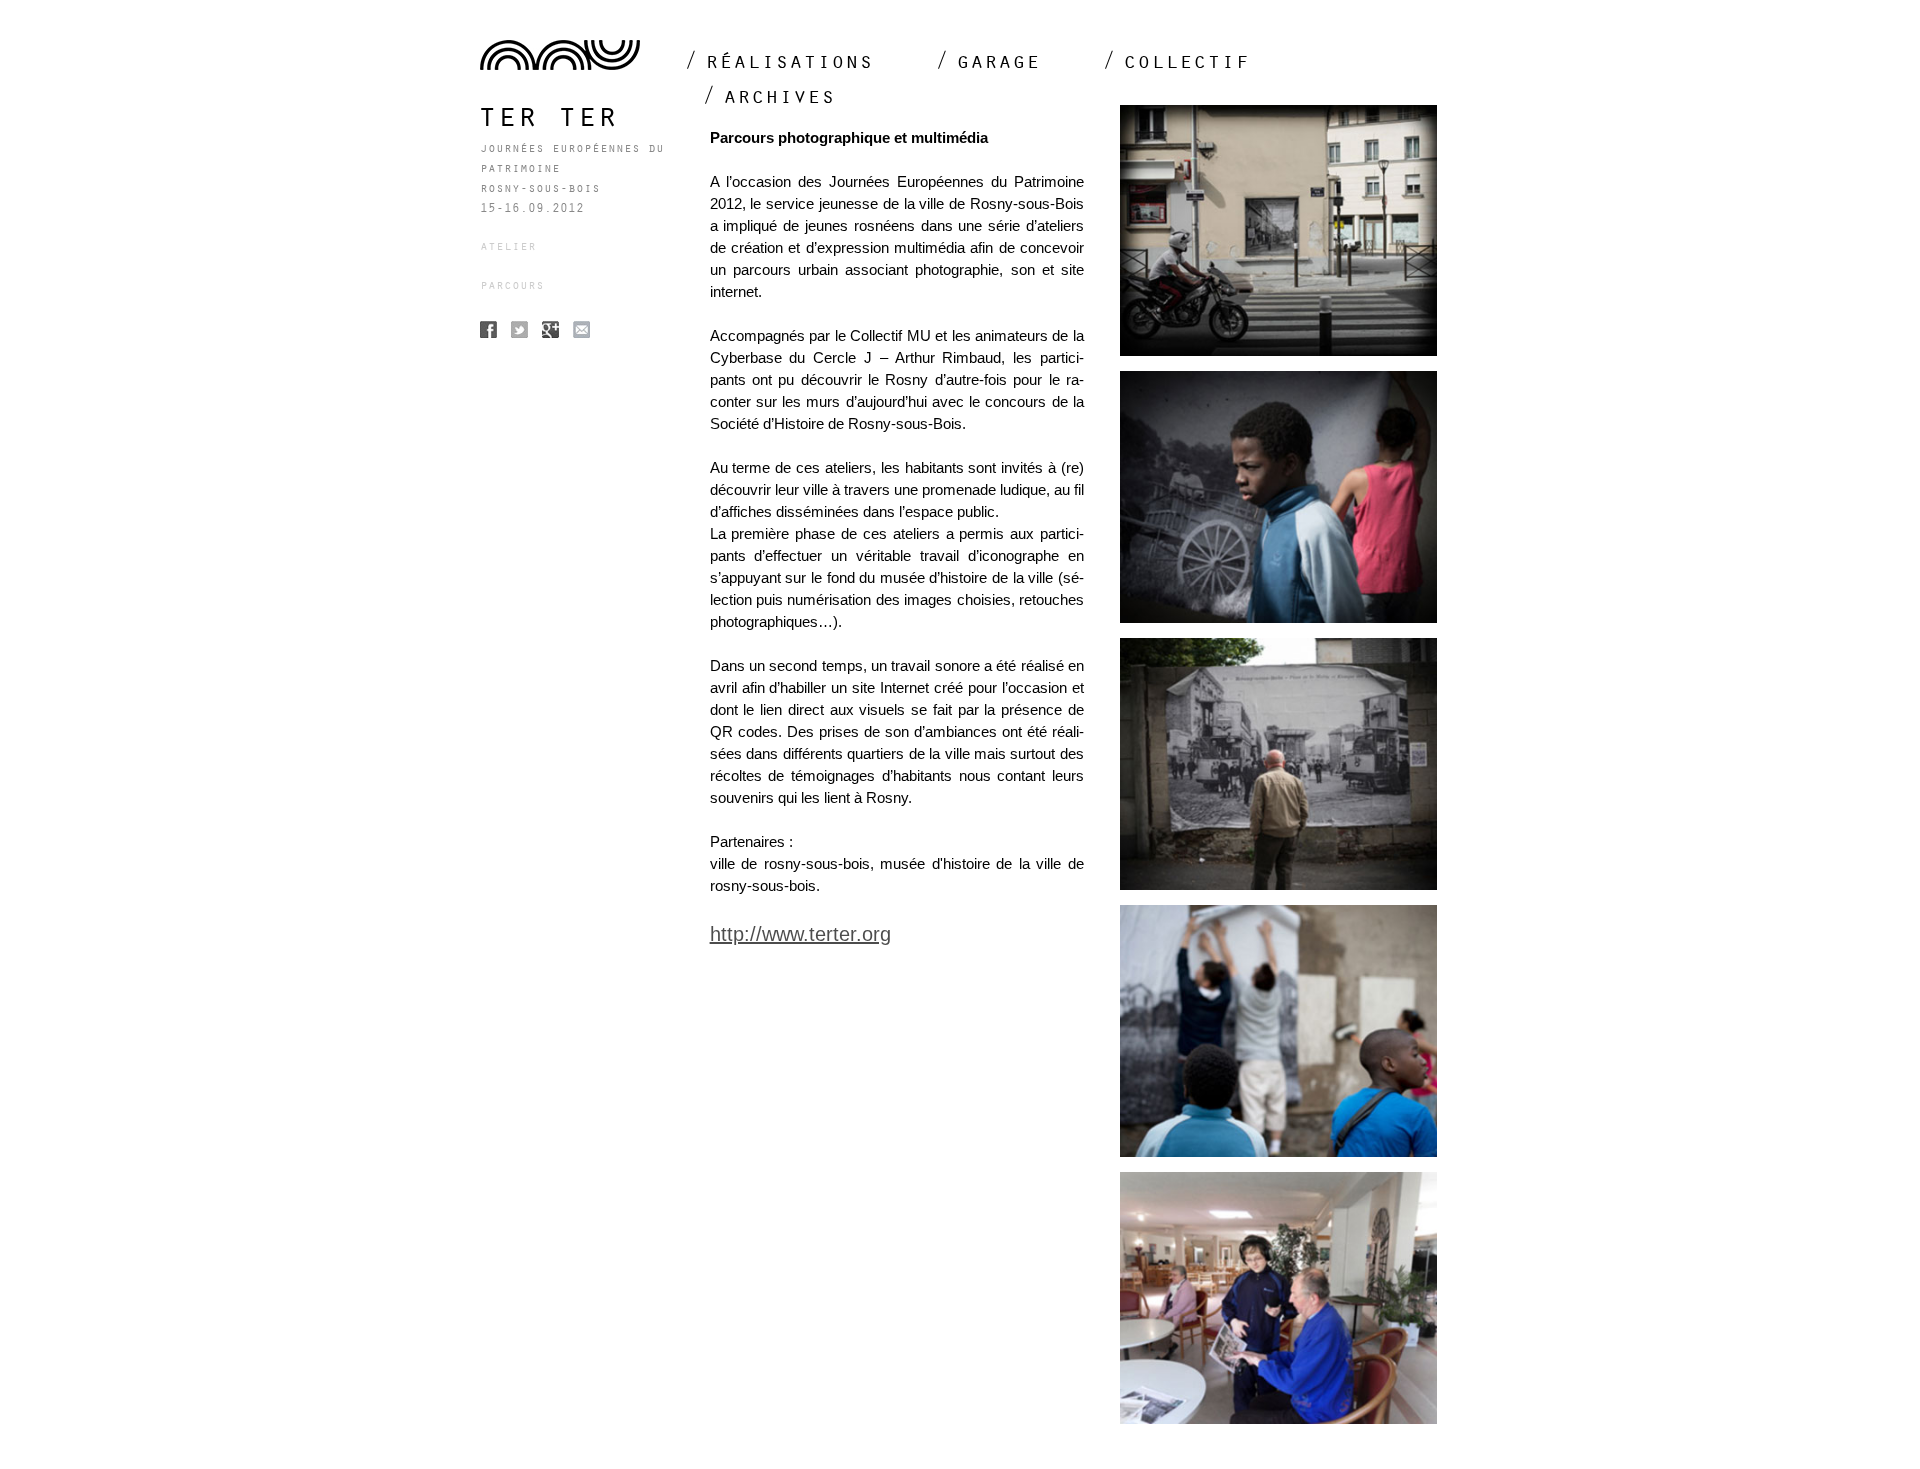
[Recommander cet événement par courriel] (581, 332)
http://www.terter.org (800, 934)
